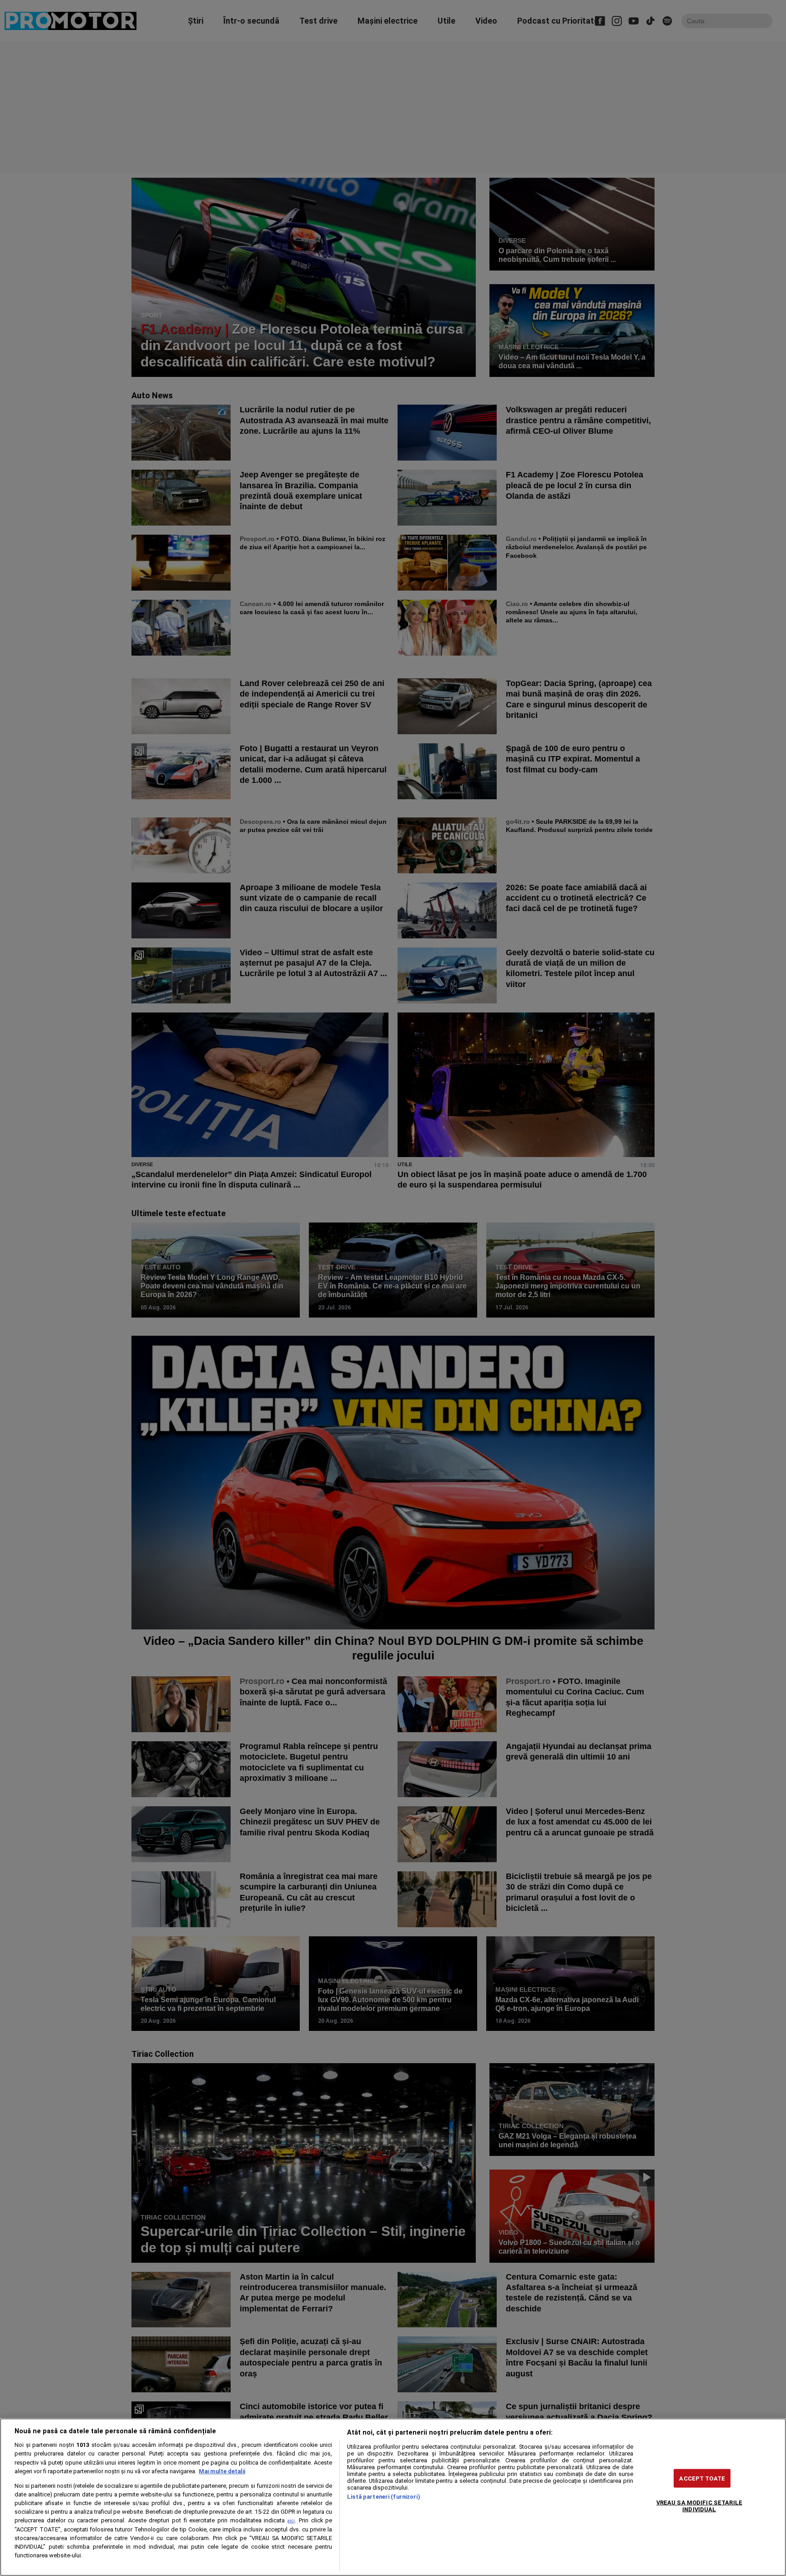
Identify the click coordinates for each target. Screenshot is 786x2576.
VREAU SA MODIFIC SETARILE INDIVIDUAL (699, 2506)
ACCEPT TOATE (702, 2478)
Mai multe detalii (222, 2471)
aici (291, 2521)
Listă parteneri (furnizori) (383, 2497)
